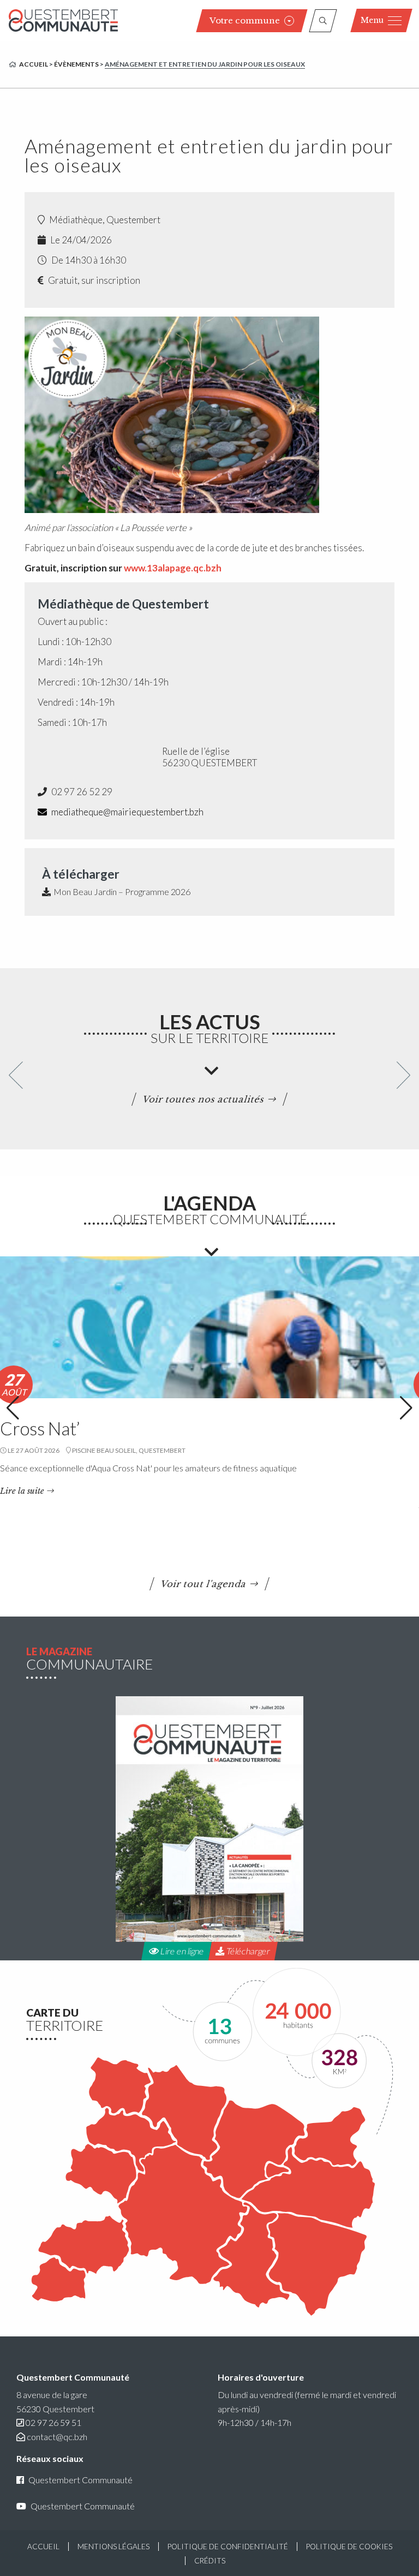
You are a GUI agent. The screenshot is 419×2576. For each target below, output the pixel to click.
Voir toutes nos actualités (204, 1099)
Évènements (76, 64)
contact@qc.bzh (57, 2437)
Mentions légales (113, 2547)
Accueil (34, 64)
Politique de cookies (349, 2547)
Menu (372, 20)
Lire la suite (22, 1491)
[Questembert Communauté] (63, 20)
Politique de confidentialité (228, 2547)
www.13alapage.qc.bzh (173, 568)
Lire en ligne (181, 1951)
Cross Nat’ (40, 1428)
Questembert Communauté (80, 2480)
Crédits (210, 2561)
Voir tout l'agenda (204, 1584)
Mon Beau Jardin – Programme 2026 (122, 892)
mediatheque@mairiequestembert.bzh (127, 812)
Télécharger (247, 1951)
